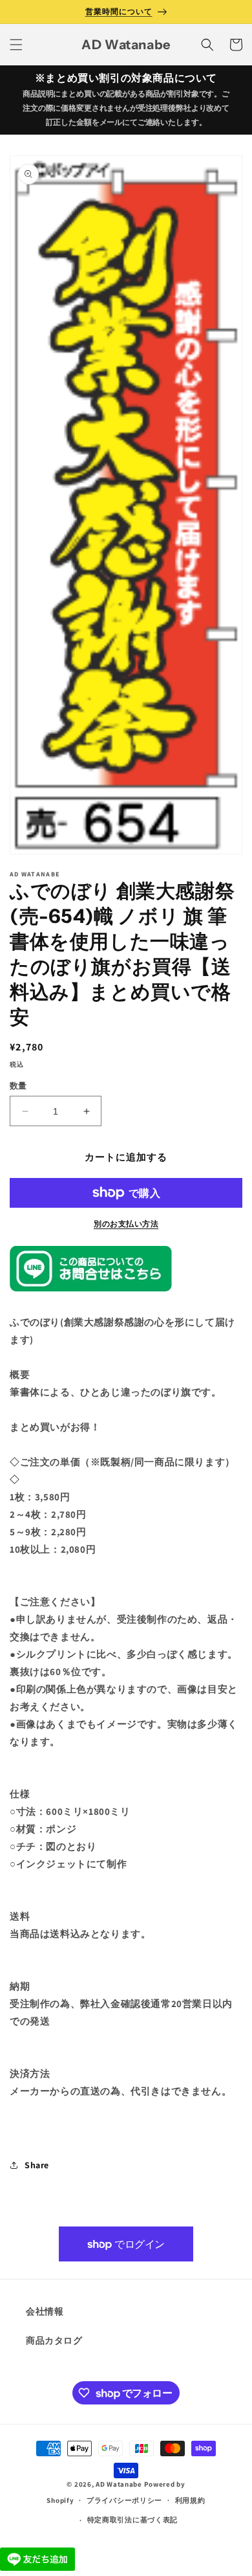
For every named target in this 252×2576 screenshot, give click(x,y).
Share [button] (37, 2165)
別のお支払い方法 (126, 1224)
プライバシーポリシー (124, 2500)
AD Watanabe (119, 2484)
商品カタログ (54, 2340)
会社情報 (45, 2311)
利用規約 (190, 2500)
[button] (16, 45)
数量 (18, 1086)
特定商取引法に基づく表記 (132, 2520)
